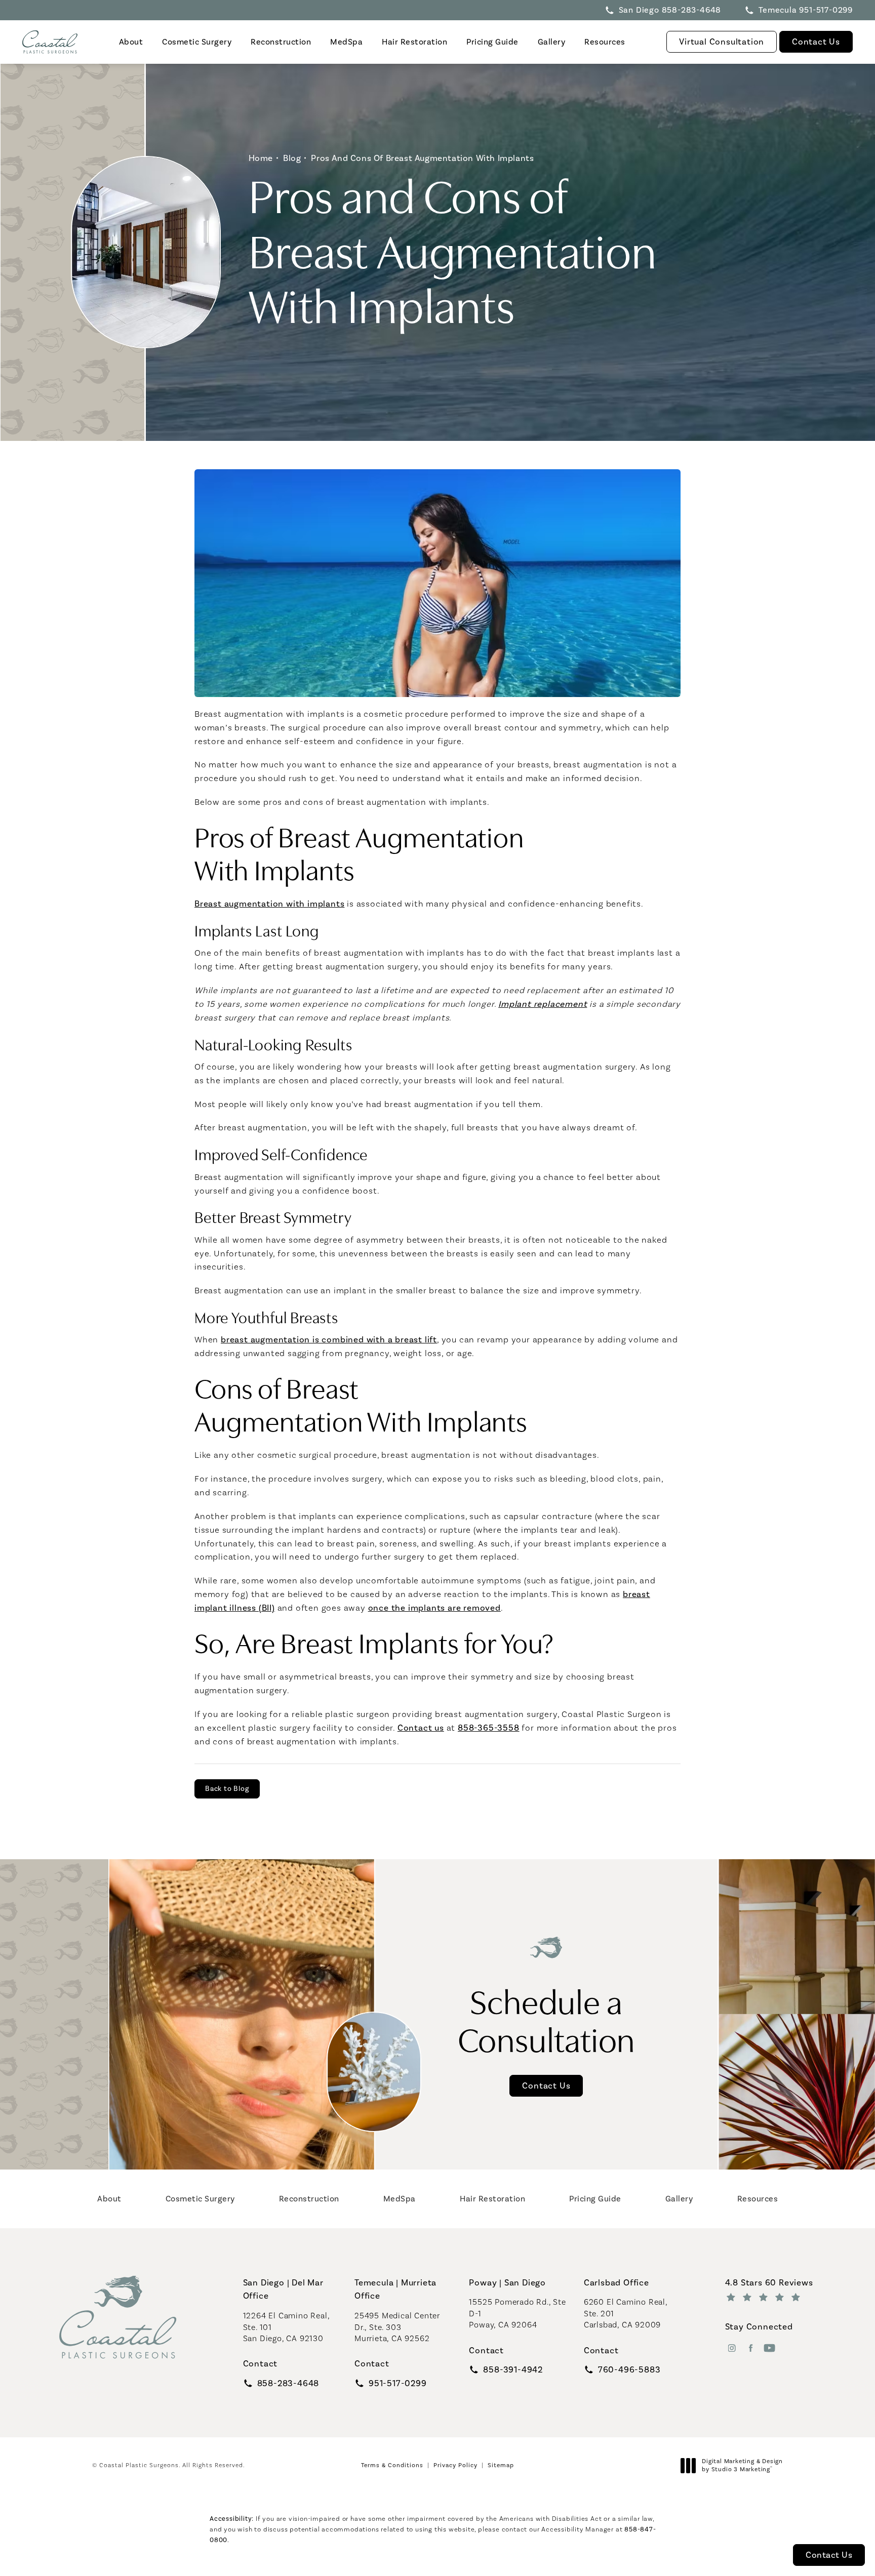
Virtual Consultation (722, 42)
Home (261, 158)
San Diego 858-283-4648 (670, 10)
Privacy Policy (455, 2465)
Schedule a (547, 2019)
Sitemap (501, 2465)
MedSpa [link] (346, 42)
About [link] (131, 42)
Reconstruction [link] (281, 42)
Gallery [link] (552, 42)
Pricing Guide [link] (492, 42)
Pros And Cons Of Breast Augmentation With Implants (422, 158)
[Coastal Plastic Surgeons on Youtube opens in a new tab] (769, 2348)
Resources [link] (605, 42)
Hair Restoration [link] (414, 42)
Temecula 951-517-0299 (806, 10)
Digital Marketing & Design (742, 2465)
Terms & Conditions (392, 2465)
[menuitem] (131, 42)
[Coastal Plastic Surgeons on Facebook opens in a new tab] (751, 2348)
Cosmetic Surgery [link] (197, 42)
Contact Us (816, 42)
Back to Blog (227, 1789)
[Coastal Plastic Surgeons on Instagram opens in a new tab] (732, 2348)
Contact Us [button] (829, 2555)
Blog (292, 158)
